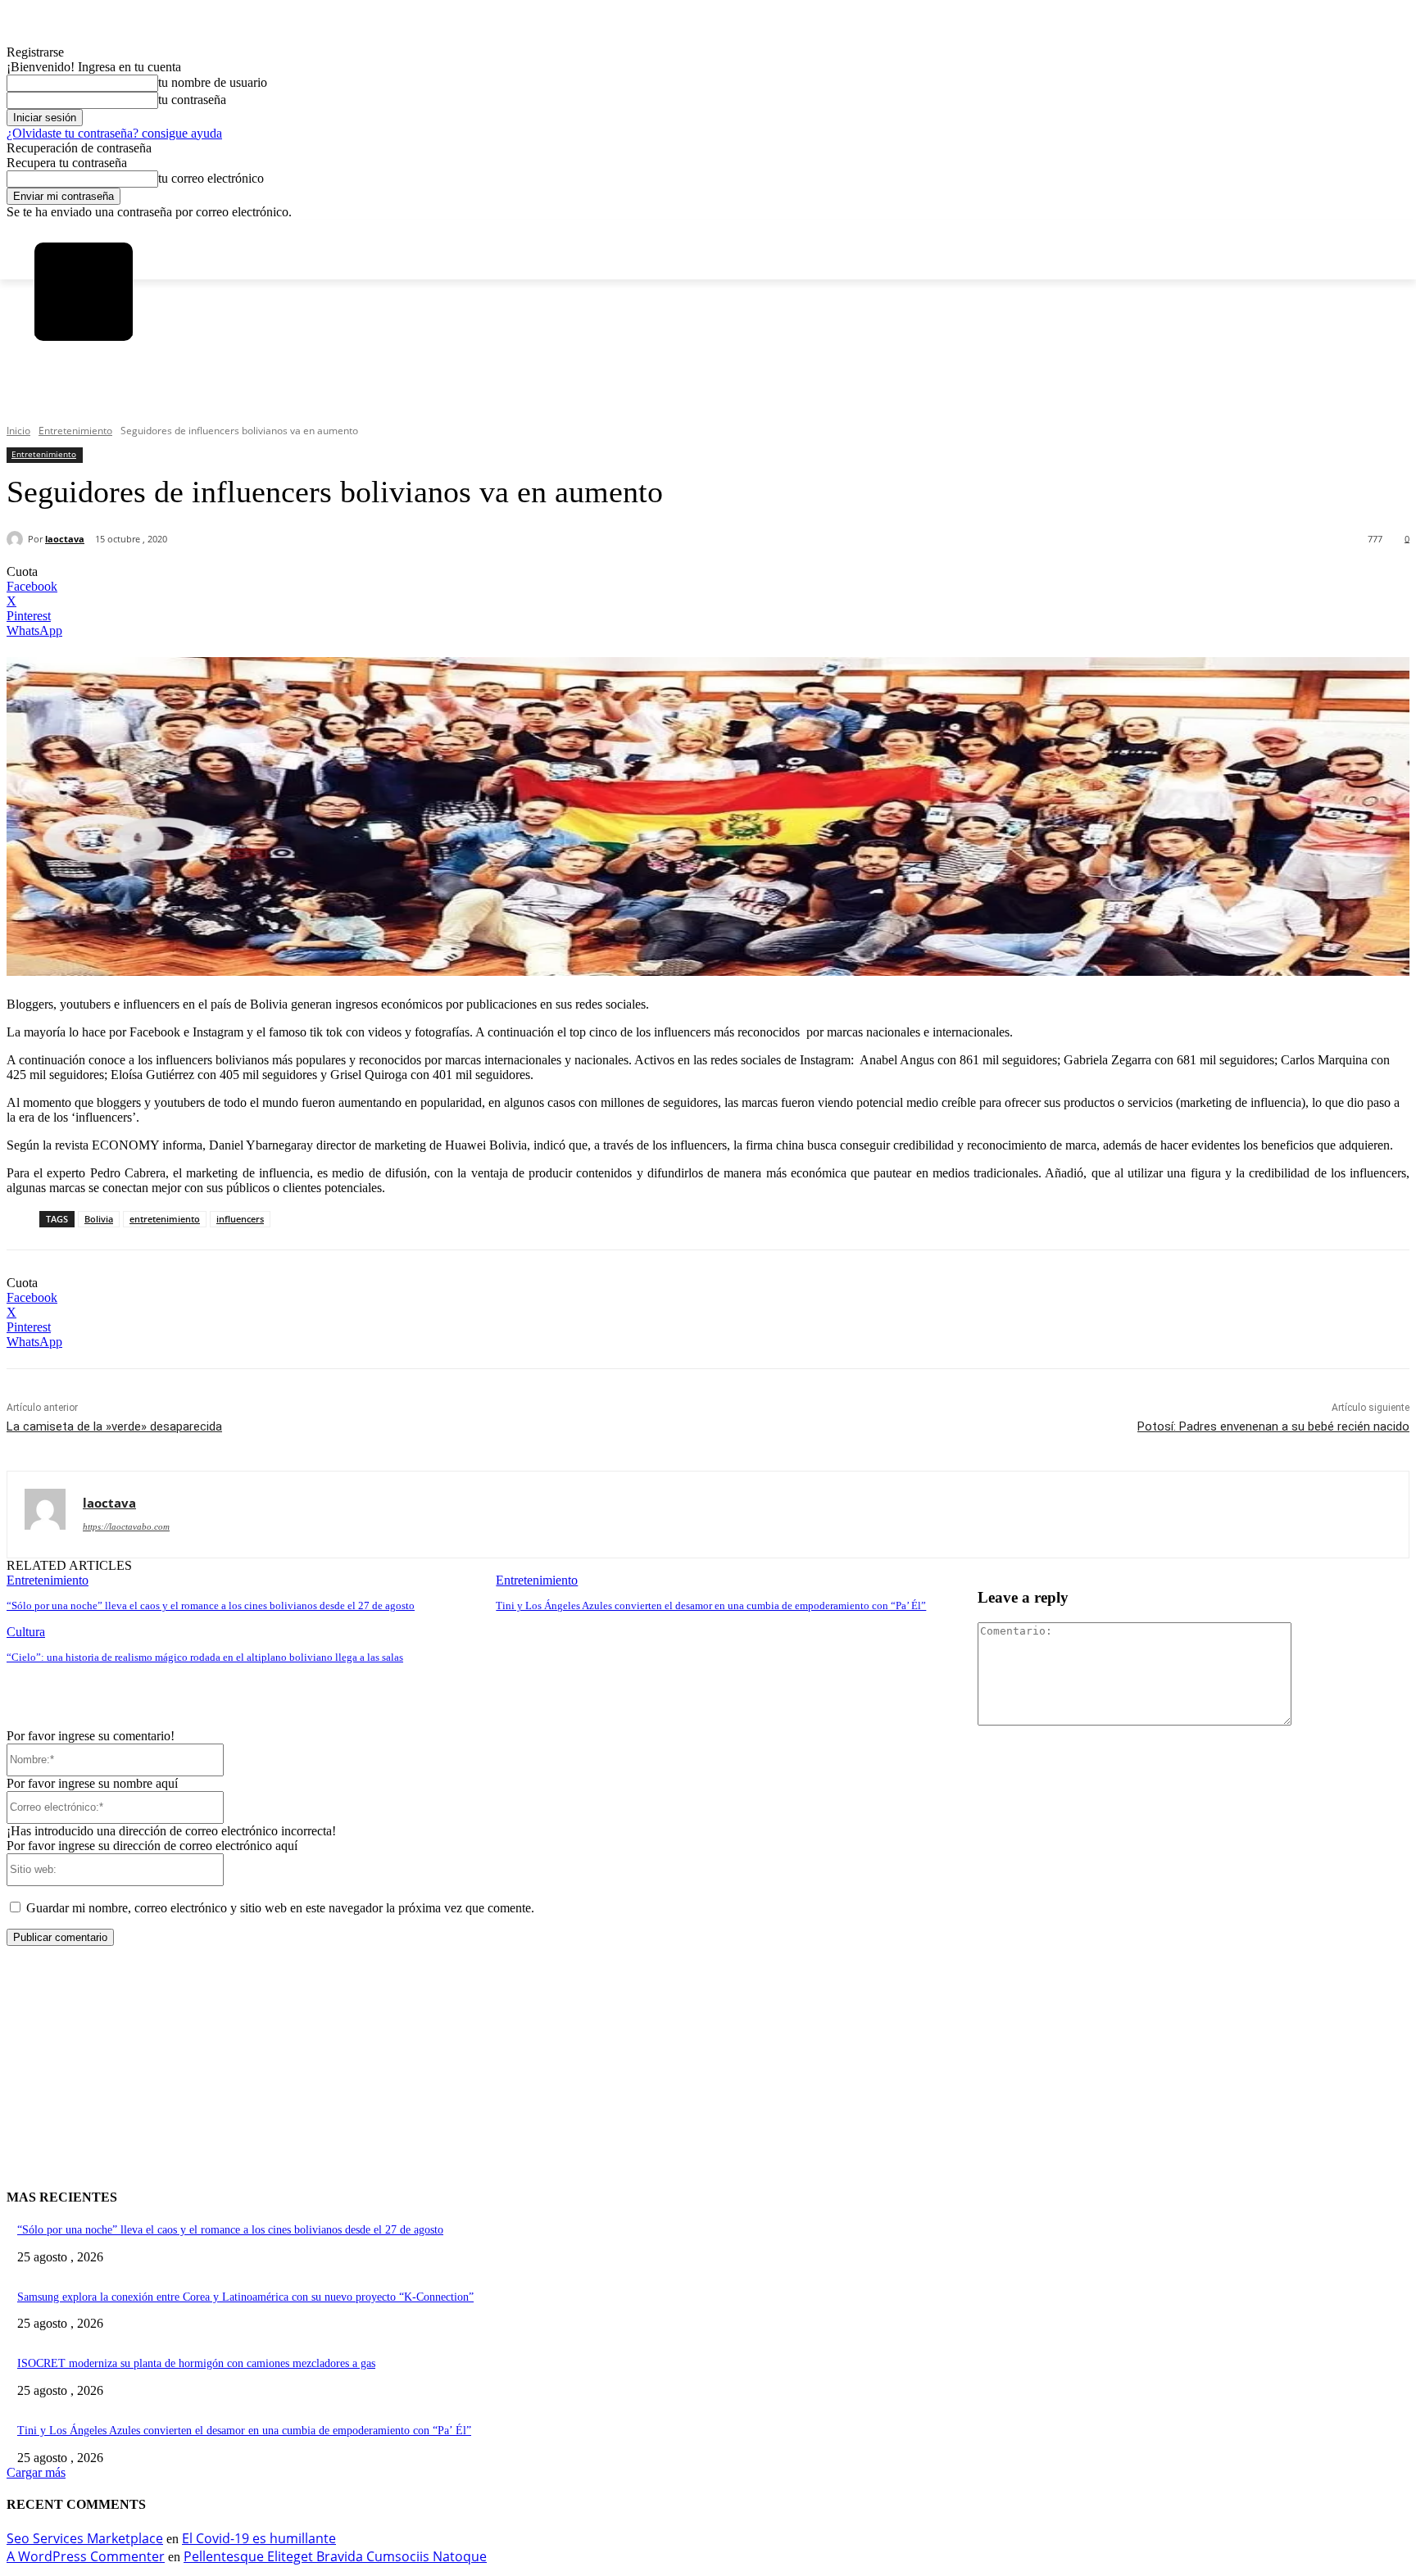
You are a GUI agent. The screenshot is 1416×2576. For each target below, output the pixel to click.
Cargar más (36, 2472)
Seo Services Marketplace (85, 2538)
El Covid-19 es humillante (259, 2538)
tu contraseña (192, 100)
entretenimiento (165, 1219)
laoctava (65, 539)
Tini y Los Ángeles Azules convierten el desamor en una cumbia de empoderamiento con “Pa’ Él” (711, 1605)
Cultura (26, 1632)
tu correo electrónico (211, 178)
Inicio (18, 431)
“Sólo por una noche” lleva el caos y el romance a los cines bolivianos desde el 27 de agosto (211, 1605)
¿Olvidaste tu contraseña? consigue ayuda (114, 133)
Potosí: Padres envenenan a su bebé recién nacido (1273, 1426)
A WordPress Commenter (86, 2556)
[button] (57, 401)
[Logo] (84, 292)
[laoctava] (17, 539)
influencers (240, 1219)
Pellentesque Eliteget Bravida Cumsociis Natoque (335, 2556)
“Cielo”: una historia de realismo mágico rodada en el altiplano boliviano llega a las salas (205, 1657)
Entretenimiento (75, 431)
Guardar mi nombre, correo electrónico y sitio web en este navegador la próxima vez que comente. (280, 1908)
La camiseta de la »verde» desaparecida (114, 1426)
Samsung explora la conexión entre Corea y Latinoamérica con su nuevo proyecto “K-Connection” (245, 2297)
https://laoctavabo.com (126, 1526)
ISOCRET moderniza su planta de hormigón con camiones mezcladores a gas (196, 2363)
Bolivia (99, 1219)
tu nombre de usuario (213, 82)
